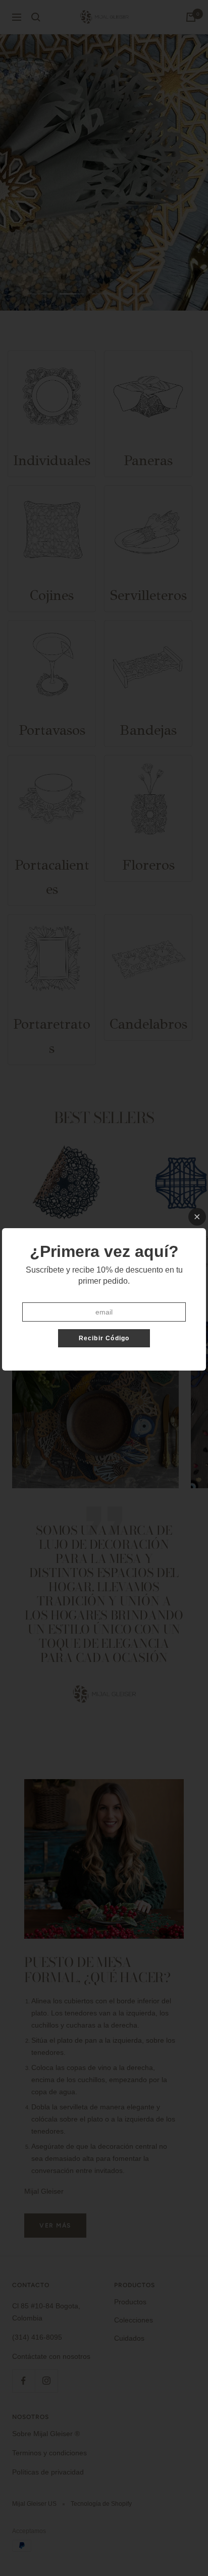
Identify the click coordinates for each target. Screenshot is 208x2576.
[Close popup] (197, 1217)
